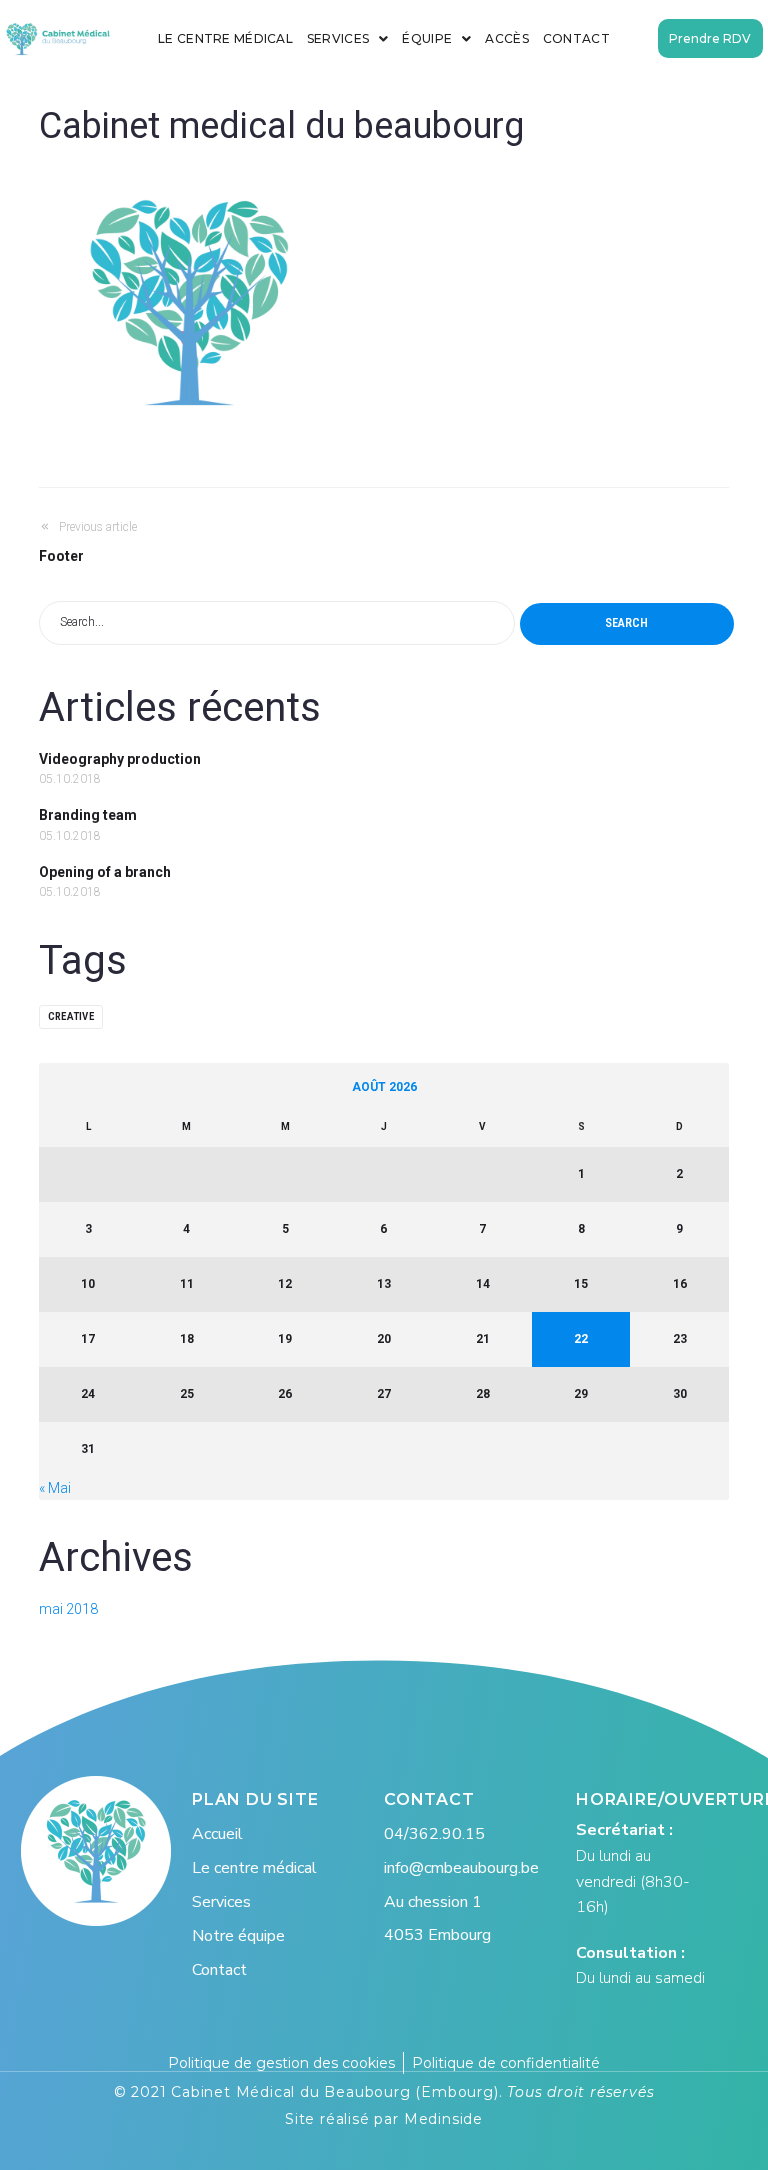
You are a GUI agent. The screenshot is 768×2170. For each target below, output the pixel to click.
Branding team (88, 815)
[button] (710, 38)
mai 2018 (68, 1609)
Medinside (443, 2119)
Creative (71, 1016)
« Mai (55, 1488)
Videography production (120, 759)
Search (626, 623)
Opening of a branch (105, 872)
